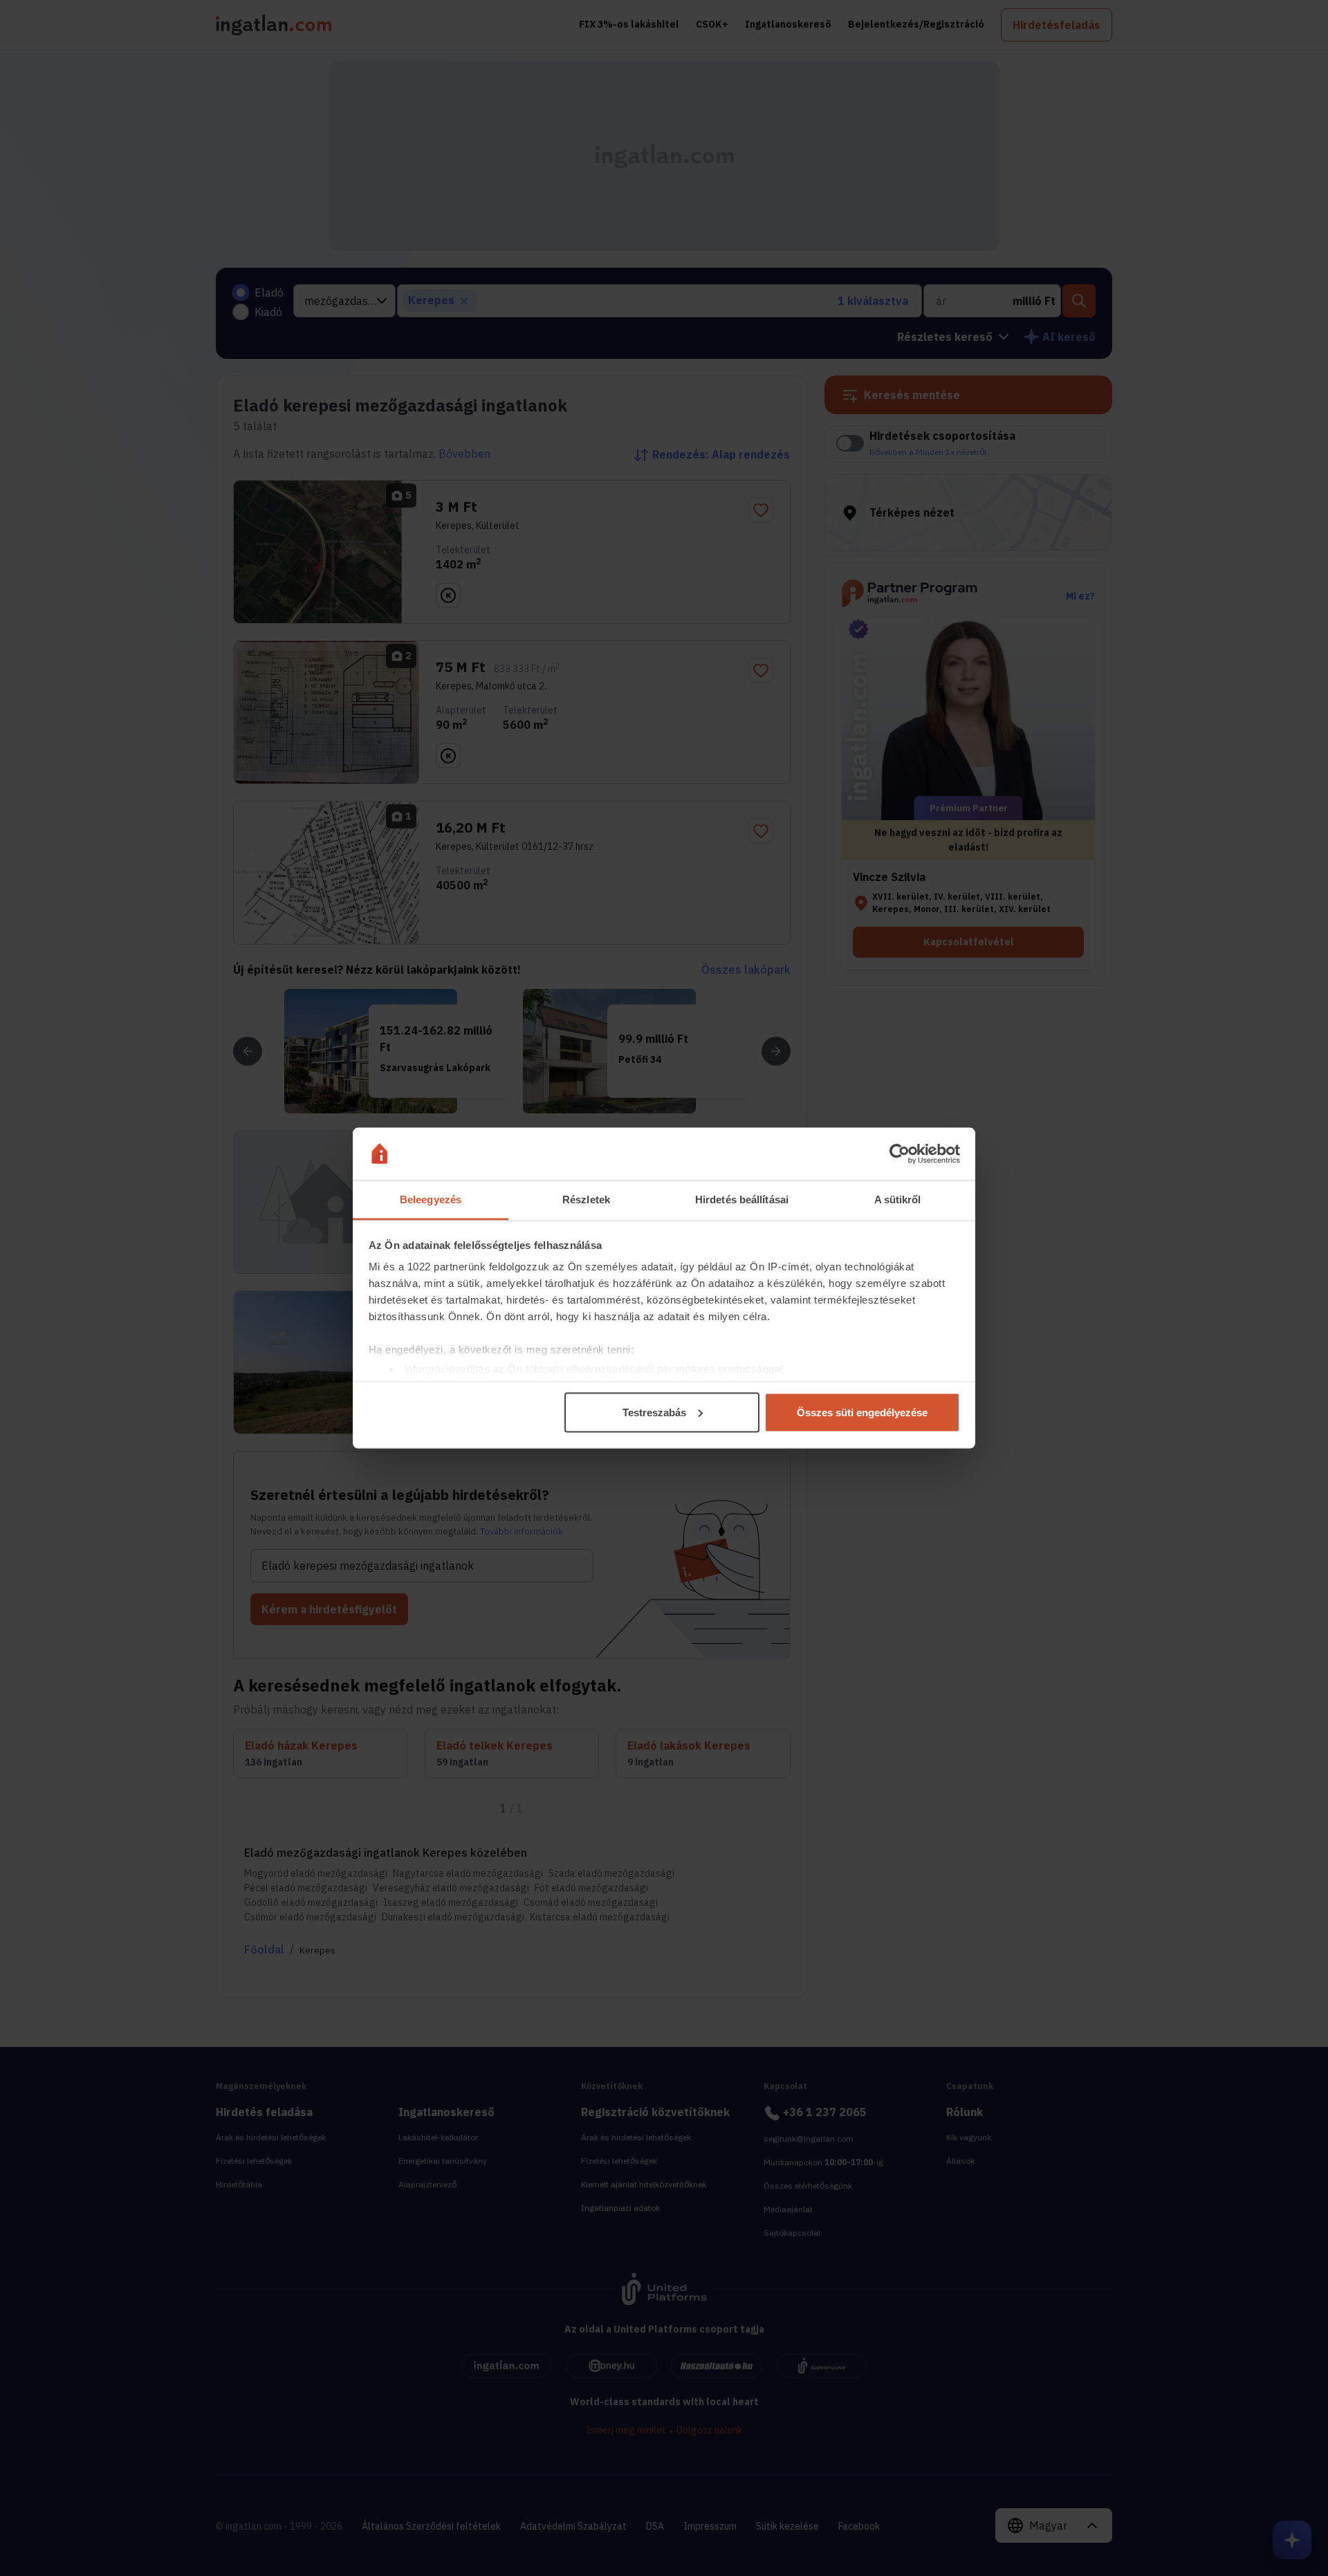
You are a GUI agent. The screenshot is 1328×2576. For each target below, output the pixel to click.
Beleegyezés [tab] (431, 1199)
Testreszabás (654, 1412)
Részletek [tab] (586, 1199)
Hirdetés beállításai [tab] (742, 1199)
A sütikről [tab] (898, 1199)
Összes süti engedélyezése (862, 1412)
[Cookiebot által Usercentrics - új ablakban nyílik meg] (900, 1154)
